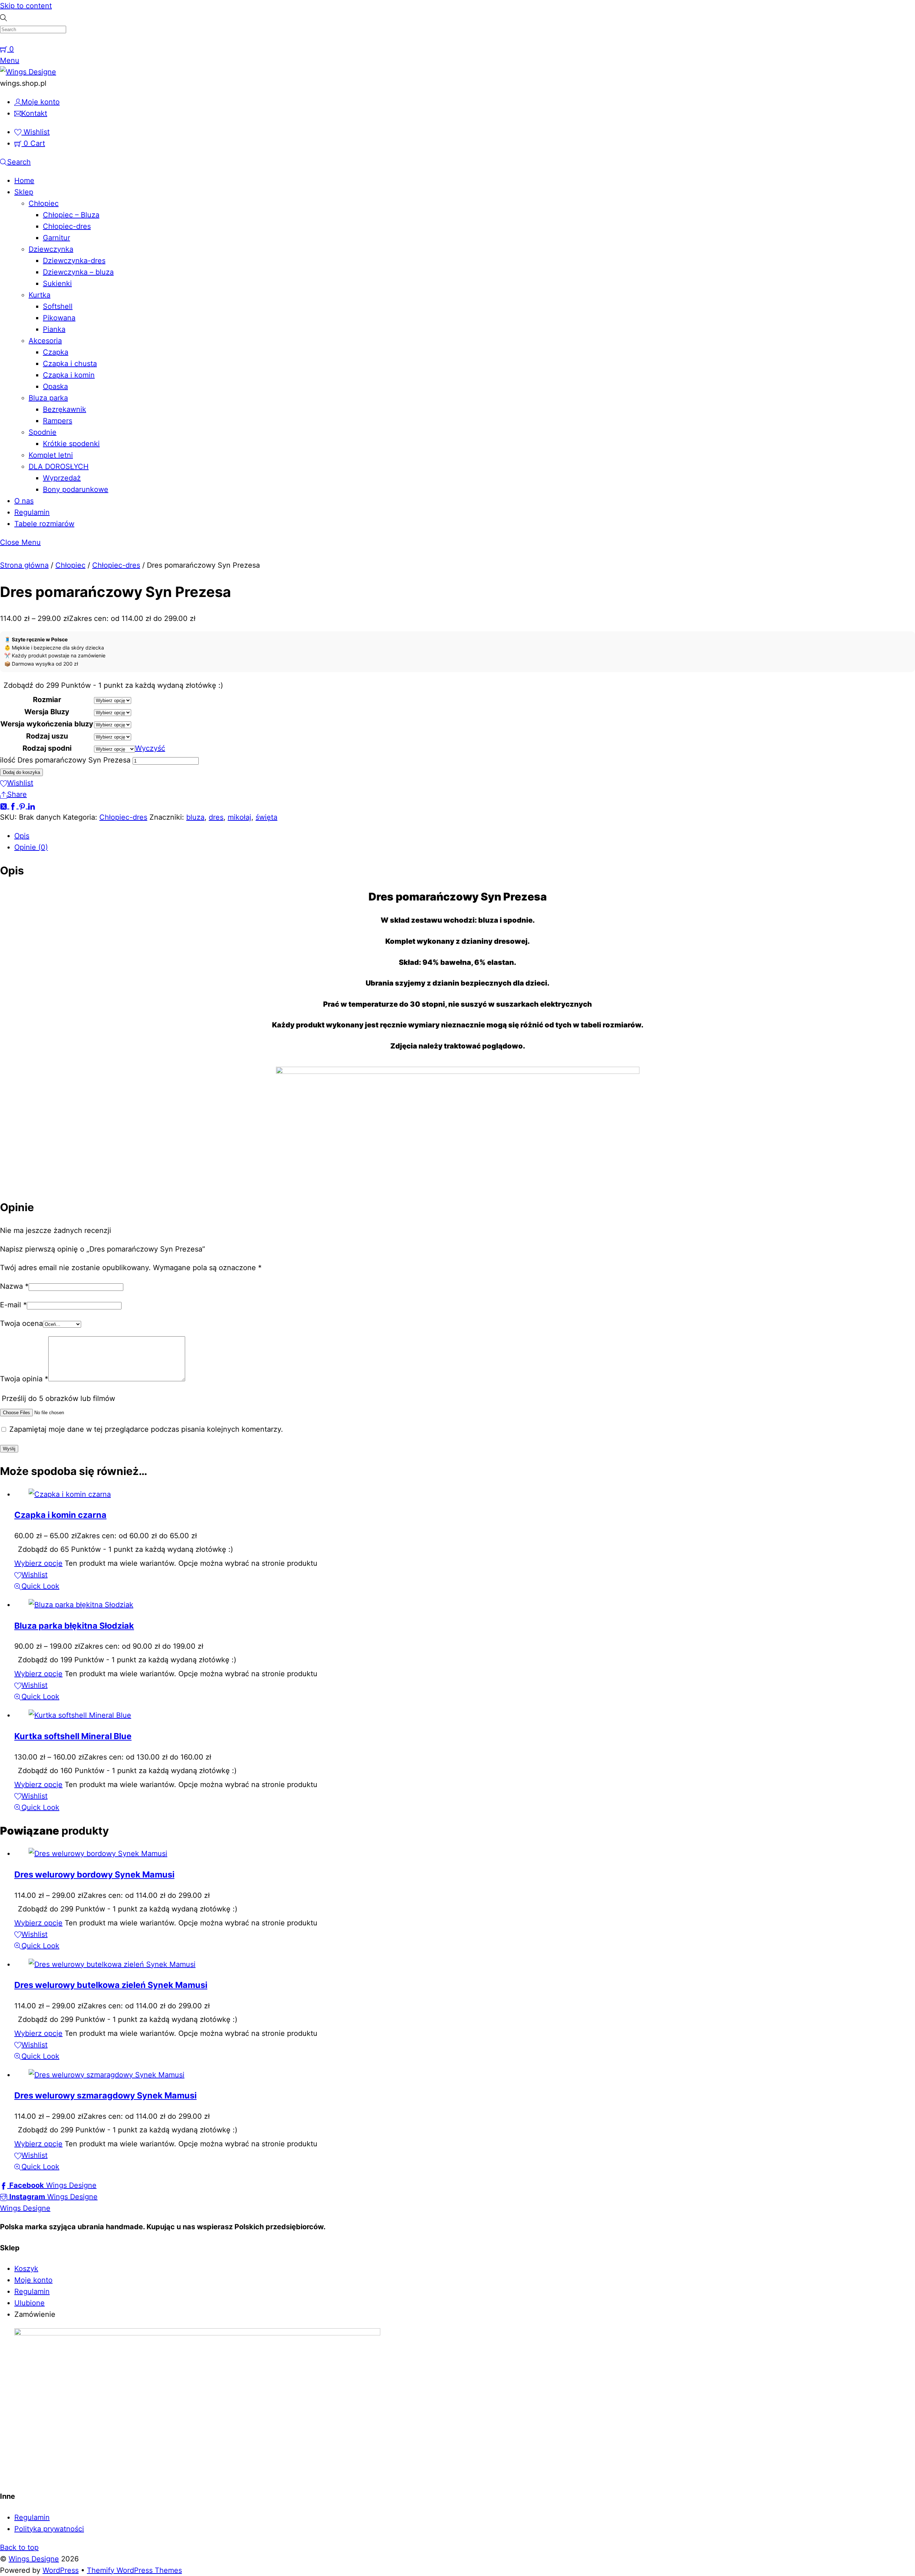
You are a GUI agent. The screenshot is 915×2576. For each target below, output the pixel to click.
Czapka (56, 352)
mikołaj (239, 817)
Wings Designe (34, 2559)
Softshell (58, 306)
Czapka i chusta (70, 364)
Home (24, 181)
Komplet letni (51, 455)
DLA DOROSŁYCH (59, 467)
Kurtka (39, 295)
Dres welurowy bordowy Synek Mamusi (94, 1874)
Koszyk (26, 2269)
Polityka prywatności (49, 2529)
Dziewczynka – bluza (78, 272)
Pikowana (59, 318)
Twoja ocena (21, 1323)
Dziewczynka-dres (74, 261)
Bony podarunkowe (76, 489)
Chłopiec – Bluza (71, 215)
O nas (24, 501)
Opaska (55, 386)
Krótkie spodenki (71, 444)
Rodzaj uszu (47, 736)
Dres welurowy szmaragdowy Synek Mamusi (105, 2095)
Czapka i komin (69, 375)
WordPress (61, 2570)
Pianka (54, 329)
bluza (195, 817)
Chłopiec (44, 203)
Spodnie (43, 432)
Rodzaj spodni (47, 748)
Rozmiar (47, 700)
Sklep (24, 192)
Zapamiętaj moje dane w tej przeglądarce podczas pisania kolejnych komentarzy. (146, 1429)
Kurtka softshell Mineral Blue (73, 1736)
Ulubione (29, 2303)
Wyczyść (150, 748)
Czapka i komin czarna (60, 1515)
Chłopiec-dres (67, 226)
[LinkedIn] (31, 806)
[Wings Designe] (28, 72)
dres (216, 817)
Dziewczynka (51, 249)
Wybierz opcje (38, 1563)
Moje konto (33, 2280)
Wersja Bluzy (47, 712)
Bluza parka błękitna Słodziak (74, 1626)
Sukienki (57, 283)
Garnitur (56, 238)
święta (266, 817)
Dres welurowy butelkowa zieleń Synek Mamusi (111, 1985)
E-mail (13, 1305)
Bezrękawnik (65, 409)
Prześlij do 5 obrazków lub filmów (58, 1398)
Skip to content (26, 6)
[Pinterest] (23, 806)
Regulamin (32, 512)
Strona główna (24, 565)
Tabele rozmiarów (44, 524)
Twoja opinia (24, 1379)
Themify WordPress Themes (134, 2570)
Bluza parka (48, 398)
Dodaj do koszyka (21, 772)
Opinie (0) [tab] (31, 847)
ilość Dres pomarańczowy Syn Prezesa (65, 760)
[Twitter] (5, 806)
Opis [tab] (22, 836)
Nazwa (14, 1286)
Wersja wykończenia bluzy (47, 724)
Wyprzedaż (62, 478)
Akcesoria (45, 341)
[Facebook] (14, 806)
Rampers (58, 421)
